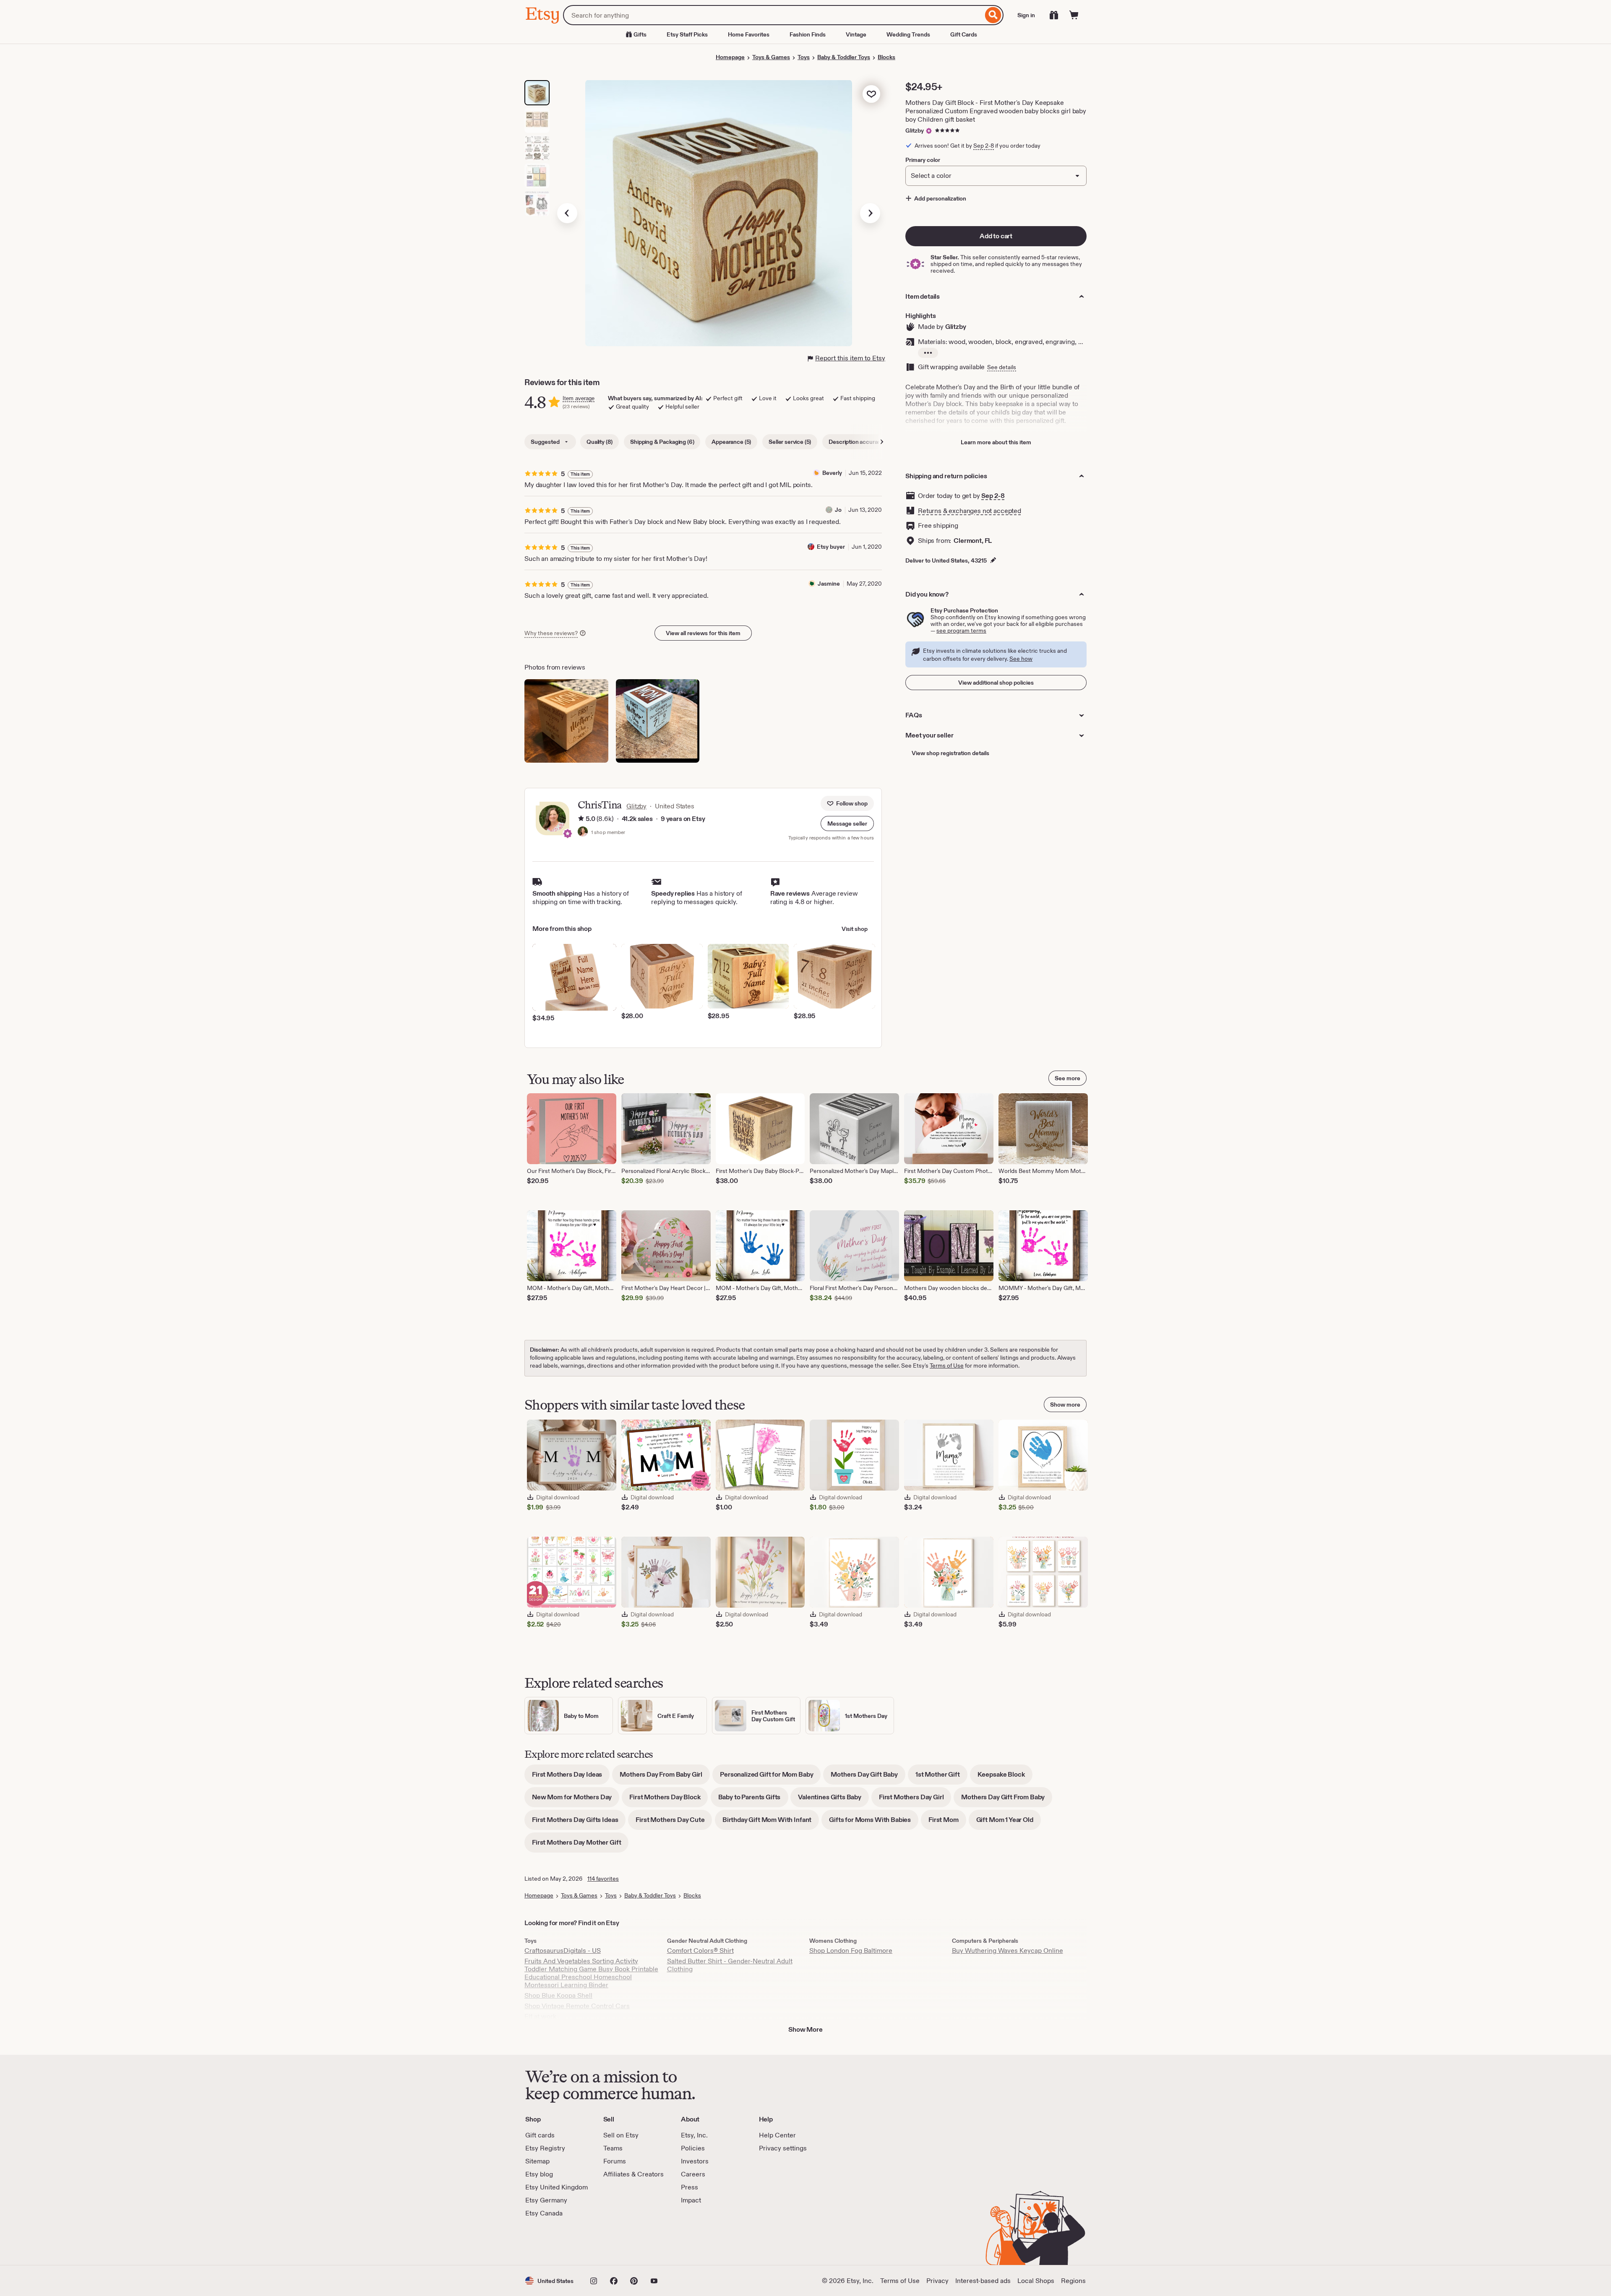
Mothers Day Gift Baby (868, 1777)
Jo (838, 510)
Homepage (730, 57)
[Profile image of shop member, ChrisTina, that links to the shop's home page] (583, 832)
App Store (554, 2241)
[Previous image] (567, 213)
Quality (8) (600, 442)
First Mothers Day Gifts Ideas (579, 1823)
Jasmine (829, 584)
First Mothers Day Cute (674, 1823)
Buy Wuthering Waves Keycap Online (1008, 1951)
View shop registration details (950, 753)
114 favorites (603, 1879)
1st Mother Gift (941, 1777)
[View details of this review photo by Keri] (658, 721)
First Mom (947, 1823)
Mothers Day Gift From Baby (1007, 1800)
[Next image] (870, 213)
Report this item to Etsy (850, 358)
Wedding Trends (908, 34)
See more (1067, 1078)
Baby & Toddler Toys (844, 57)
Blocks (886, 57)
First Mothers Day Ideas (571, 1777)
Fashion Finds (808, 34)
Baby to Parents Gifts (753, 1800)
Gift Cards (964, 34)
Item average (579, 398)
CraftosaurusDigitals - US (563, 1951)
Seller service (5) (790, 442)
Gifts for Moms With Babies (874, 1823)
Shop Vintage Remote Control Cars (577, 2006)
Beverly (832, 473)
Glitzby (915, 130)
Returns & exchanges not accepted (970, 511)
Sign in (1026, 15)
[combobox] (773, 15)
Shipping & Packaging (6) (662, 442)
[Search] (993, 15)
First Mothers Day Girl (915, 1800)
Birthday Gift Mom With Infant (771, 1823)
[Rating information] (581, 819)
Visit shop (855, 929)
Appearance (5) (731, 442)
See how (1021, 659)
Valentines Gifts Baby (833, 1800)
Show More (805, 2029)
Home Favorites (749, 34)
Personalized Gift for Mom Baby (770, 1777)
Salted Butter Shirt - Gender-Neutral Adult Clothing (730, 1965)
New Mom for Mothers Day (576, 1800)
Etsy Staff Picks (687, 34)
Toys (804, 57)
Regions (1073, 2281)
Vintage (856, 34)
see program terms (961, 631)
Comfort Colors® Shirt (700, 1951)
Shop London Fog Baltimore (851, 1951)
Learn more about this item (996, 442)
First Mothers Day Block (669, 1800)
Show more (1065, 1405)
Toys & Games (771, 57)
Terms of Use (947, 1366)
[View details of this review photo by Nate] (566, 721)
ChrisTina (600, 805)
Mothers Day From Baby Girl (665, 1777)
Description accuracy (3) (860, 442)
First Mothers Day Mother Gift (580, 1845)
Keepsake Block (1005, 1777)
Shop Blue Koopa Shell (558, 1995)
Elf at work (540, 2016)
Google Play (617, 2241)
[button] (847, 824)
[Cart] (1074, 15)
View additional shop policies (996, 683)
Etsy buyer (831, 547)
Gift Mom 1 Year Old (1009, 1823)
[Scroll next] (882, 442)
